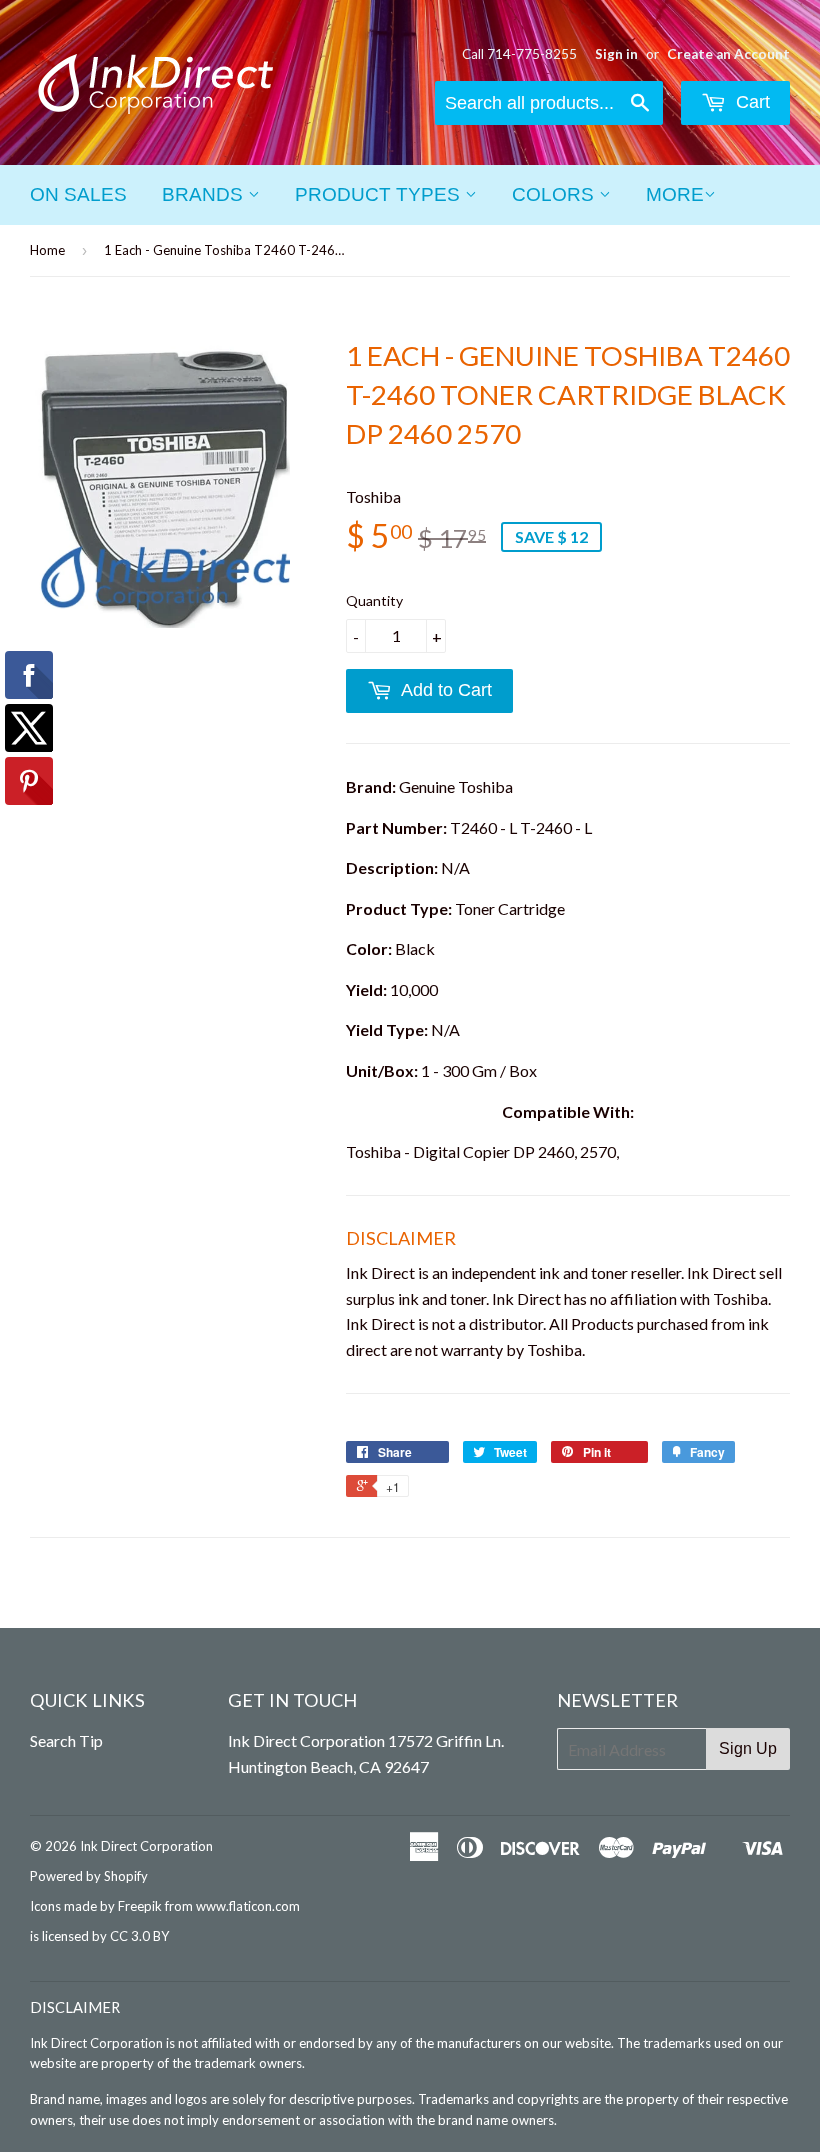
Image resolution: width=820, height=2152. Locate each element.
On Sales (78, 194)
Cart (750, 102)
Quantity (374, 600)
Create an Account (728, 54)
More (675, 194)
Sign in (616, 54)
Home (47, 250)
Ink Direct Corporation (146, 1846)
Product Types (380, 194)
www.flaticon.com (248, 1906)
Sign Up (748, 1748)
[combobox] (549, 103)
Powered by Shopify (89, 1876)
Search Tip (66, 1740)
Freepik (140, 1906)
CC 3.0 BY (139, 1936)
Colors (555, 194)
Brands (205, 194)
